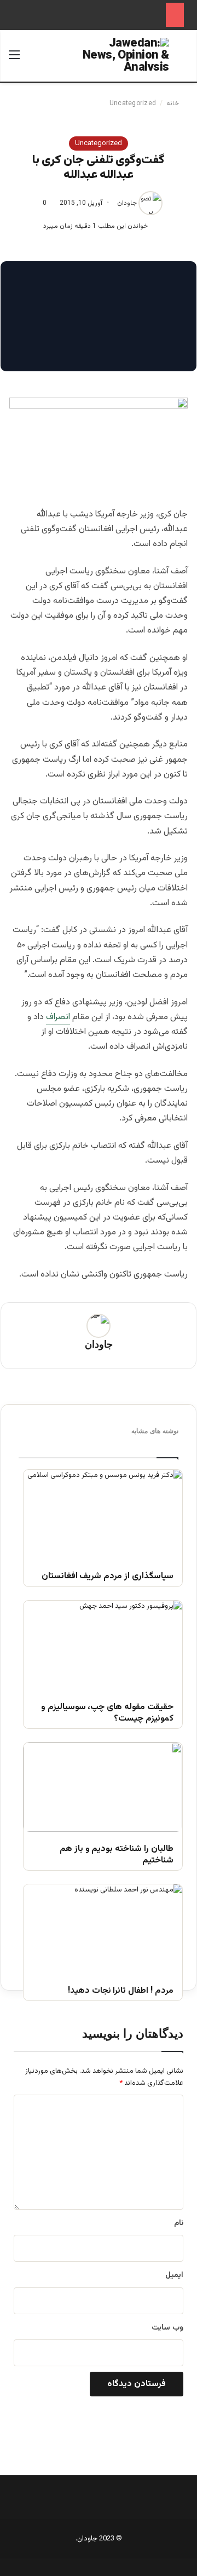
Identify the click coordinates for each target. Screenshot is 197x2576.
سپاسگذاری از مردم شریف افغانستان (108, 1577)
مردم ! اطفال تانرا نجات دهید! (121, 1991)
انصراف (58, 1017)
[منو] (14, 60)
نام (179, 2223)
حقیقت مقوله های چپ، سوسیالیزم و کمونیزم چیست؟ (107, 1714)
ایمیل (174, 2275)
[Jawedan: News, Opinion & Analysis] (125, 54)
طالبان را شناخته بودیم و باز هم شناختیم (117, 1855)
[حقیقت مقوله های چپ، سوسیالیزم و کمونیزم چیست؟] (103, 1645)
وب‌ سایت (167, 2328)
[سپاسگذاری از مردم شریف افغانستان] (103, 1514)
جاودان (127, 203)
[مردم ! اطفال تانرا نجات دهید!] (103, 1929)
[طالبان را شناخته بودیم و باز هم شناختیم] (103, 1787)
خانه (173, 104)
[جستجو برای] (183, 60)
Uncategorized (133, 104)
